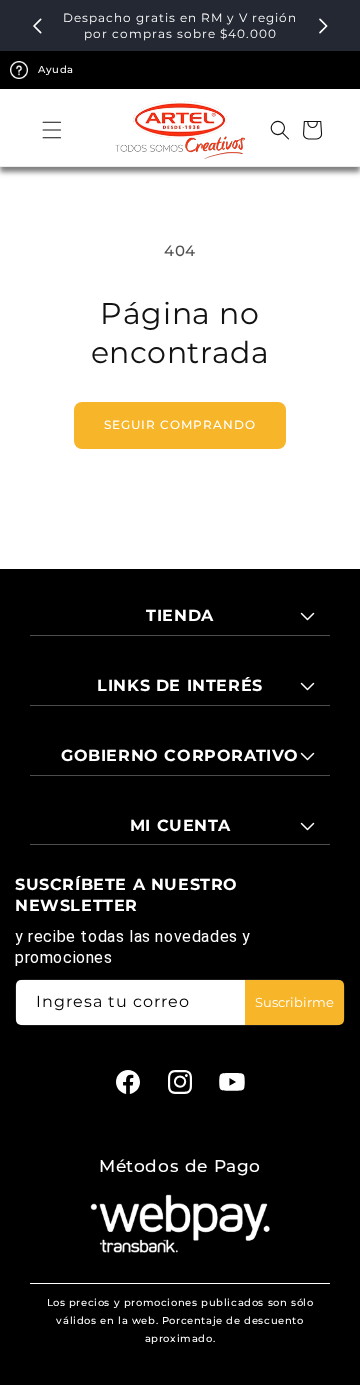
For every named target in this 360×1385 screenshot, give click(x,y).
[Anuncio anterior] (37, 26)
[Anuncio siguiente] (323, 26)
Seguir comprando (180, 424)
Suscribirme (294, 1002)
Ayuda (56, 69)
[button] (52, 130)
